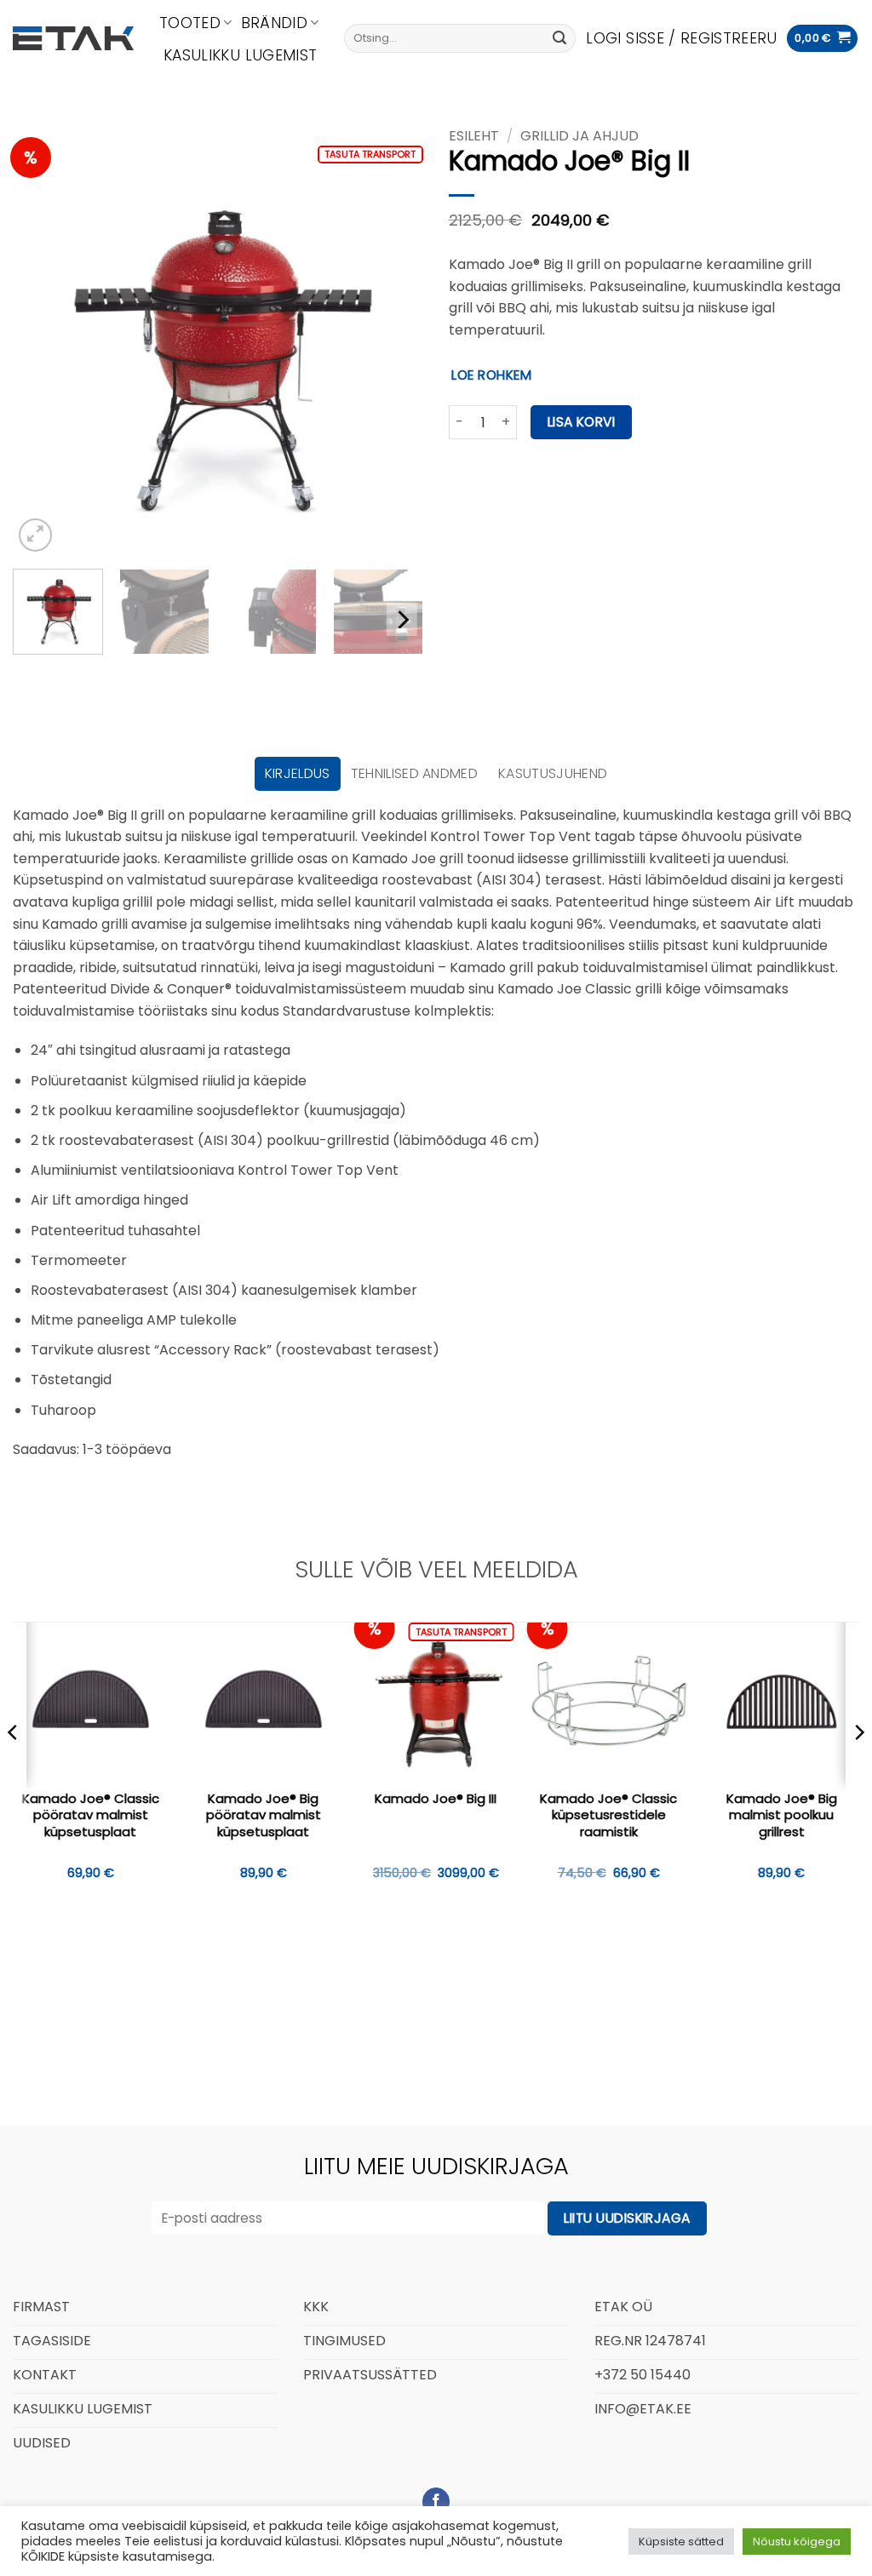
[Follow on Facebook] (436, 2502)
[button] (681, 38)
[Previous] (43, 351)
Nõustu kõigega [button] (797, 2542)
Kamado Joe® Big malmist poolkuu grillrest (782, 1815)
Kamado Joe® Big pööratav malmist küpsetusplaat (264, 1815)
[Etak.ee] (73, 38)
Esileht (474, 136)
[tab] (298, 774)
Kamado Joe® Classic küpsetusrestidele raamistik (608, 1815)
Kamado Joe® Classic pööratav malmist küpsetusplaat (91, 1815)
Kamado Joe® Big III (436, 1799)
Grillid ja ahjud (579, 136)
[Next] (393, 351)
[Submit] (559, 38)
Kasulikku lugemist (240, 55)
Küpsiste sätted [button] (681, 2542)
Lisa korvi (582, 422)
